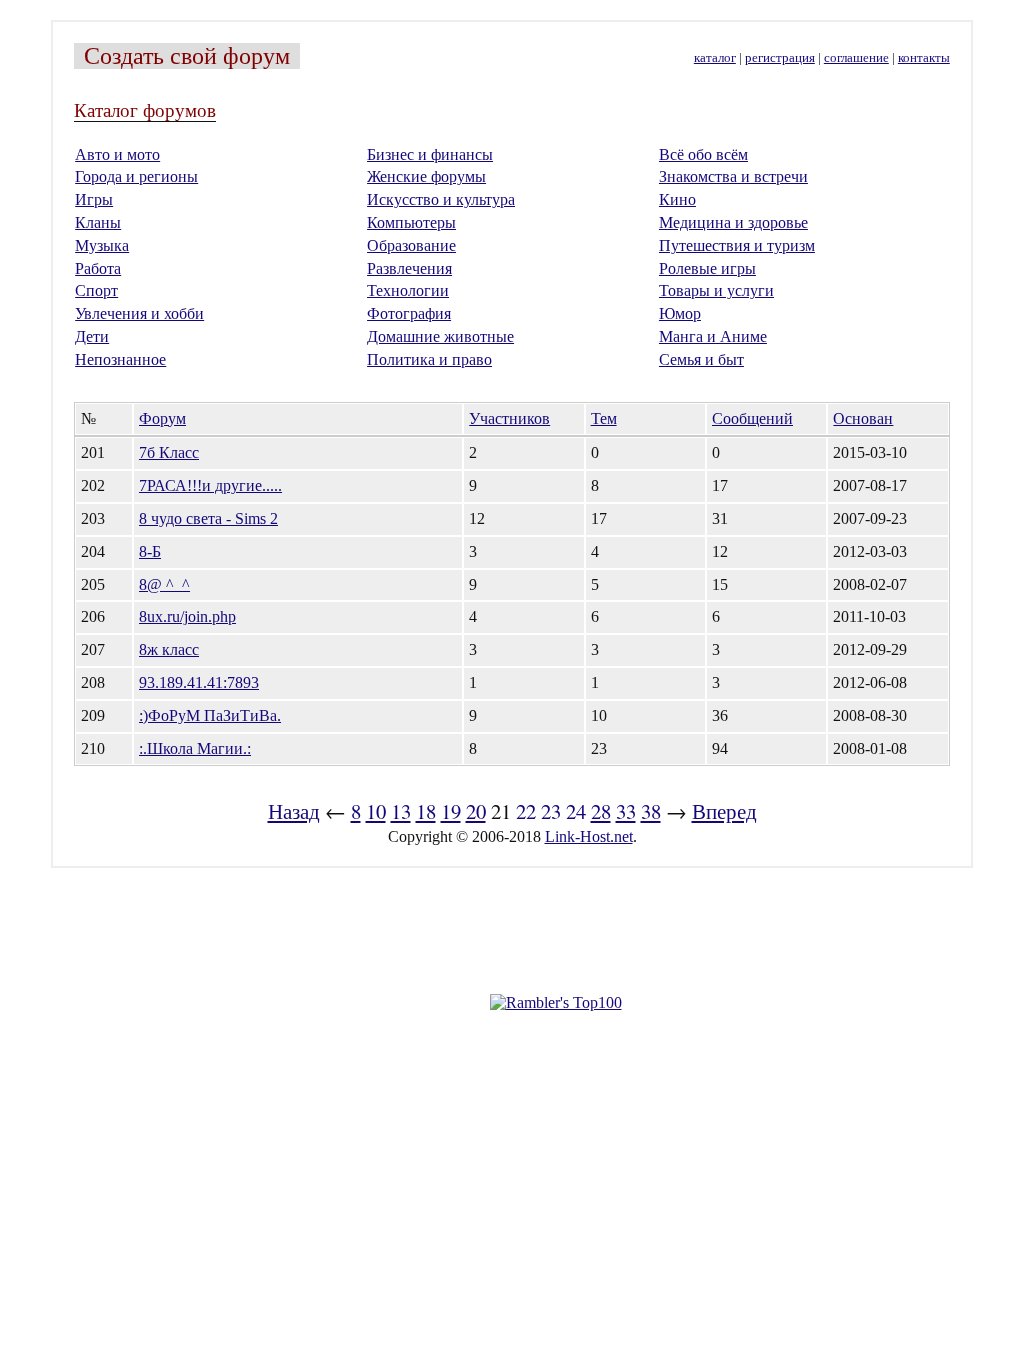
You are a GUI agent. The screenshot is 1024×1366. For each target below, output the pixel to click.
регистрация (780, 58)
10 (376, 811)
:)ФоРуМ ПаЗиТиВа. (210, 715)
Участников (509, 418)
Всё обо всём (703, 154)
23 (551, 811)
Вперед (724, 811)
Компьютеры (411, 222)
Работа (98, 268)
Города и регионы (136, 176)
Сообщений (752, 418)
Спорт (96, 290)
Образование (411, 245)
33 (626, 811)
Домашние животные (440, 336)
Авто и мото (117, 154)
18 (426, 811)
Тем (604, 418)
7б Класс (169, 452)
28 (601, 811)
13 (401, 811)
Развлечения (409, 268)
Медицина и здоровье (733, 222)
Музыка (102, 245)
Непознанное (120, 359)
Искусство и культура (441, 199)
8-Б (150, 551)
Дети (92, 336)
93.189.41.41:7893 (199, 682)
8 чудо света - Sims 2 (208, 518)
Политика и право (429, 359)
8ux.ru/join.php (187, 616)
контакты (924, 58)
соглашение (856, 58)
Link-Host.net (589, 836)
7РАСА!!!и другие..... (210, 485)
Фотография (409, 313)
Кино (677, 199)
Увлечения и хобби (139, 313)
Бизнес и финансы (430, 154)
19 (451, 811)
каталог (715, 58)
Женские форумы (426, 176)
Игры (94, 199)
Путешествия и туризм (737, 245)
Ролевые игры (707, 268)
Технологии (408, 290)
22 (526, 811)
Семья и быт (701, 359)
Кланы (98, 222)
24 (576, 811)
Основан (863, 418)
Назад (294, 811)
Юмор (680, 313)
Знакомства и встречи (733, 176)
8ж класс (169, 649)
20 (476, 811)
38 (651, 811)
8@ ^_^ (164, 584)
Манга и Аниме (713, 336)
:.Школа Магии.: (195, 748)
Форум (162, 418)
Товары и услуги (716, 290)
